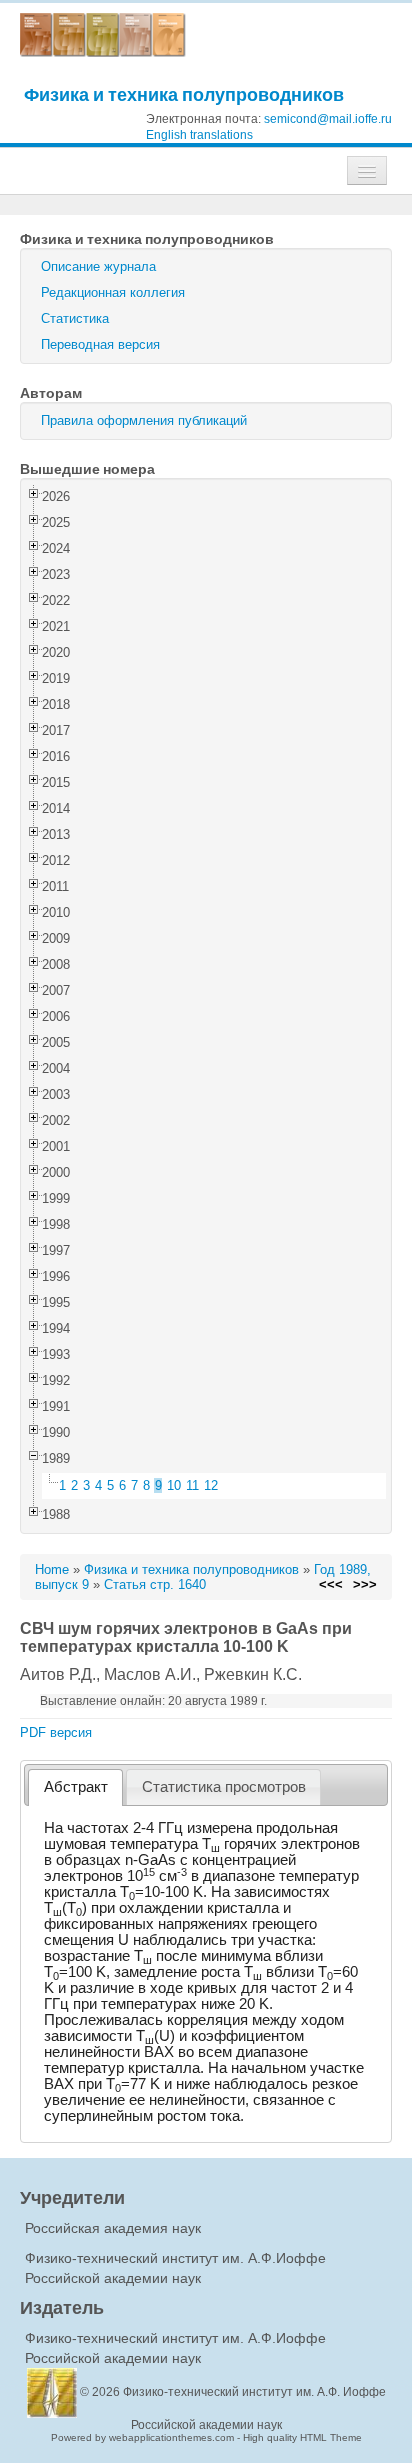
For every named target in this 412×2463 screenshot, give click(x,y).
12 (211, 1485)
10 (174, 1485)
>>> (365, 1584)
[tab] (75, 1787)
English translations (199, 135)
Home (52, 1569)
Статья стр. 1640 (155, 1584)
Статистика (75, 318)
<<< (331, 1584)
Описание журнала (98, 266)
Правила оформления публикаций (144, 420)
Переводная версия (100, 344)
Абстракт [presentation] (76, 1787)
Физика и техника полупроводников (184, 94)
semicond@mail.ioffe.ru (328, 119)
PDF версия (56, 1732)
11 (192, 1485)
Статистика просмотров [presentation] (224, 1787)
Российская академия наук (113, 2228)
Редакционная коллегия (113, 292)
